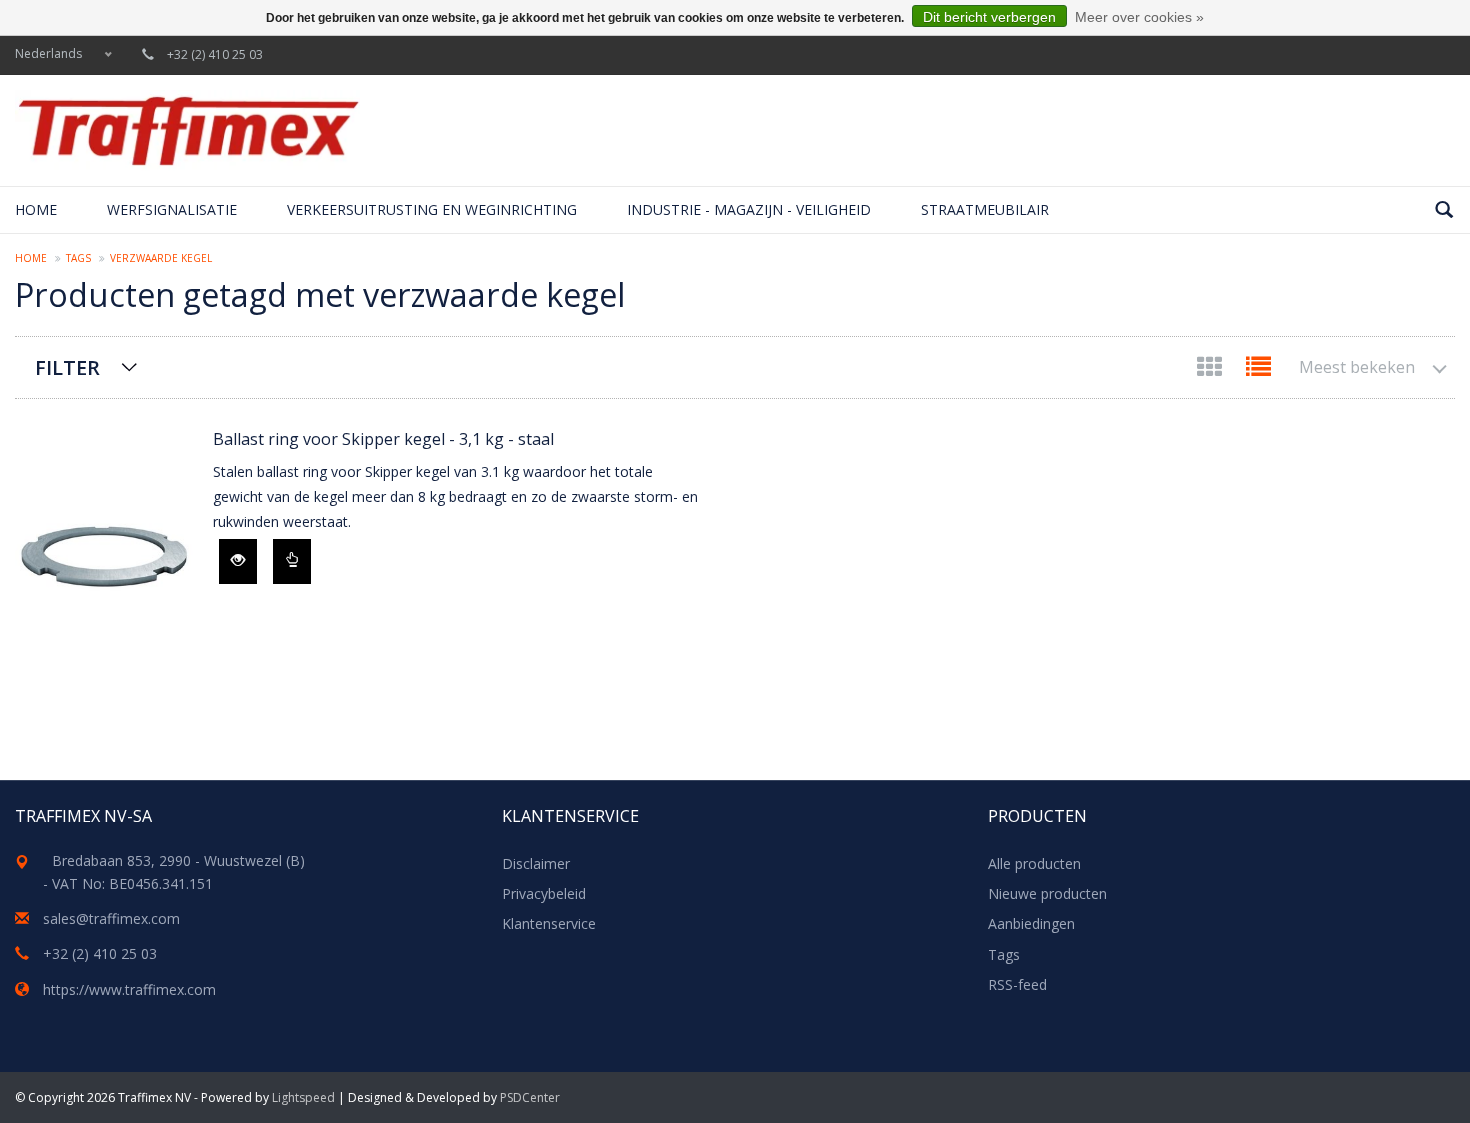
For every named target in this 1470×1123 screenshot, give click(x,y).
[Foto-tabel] (1211, 370)
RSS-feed (1017, 984)
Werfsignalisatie (172, 209)
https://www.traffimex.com (129, 989)
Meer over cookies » (1139, 17)
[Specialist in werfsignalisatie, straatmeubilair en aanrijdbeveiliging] (187, 130)
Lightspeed (303, 1097)
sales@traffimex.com (111, 918)
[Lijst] (1258, 370)
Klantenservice (549, 923)
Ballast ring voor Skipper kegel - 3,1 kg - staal (383, 439)
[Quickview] (238, 561)
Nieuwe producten (1047, 893)
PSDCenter (530, 1097)
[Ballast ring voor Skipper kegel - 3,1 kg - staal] (104, 549)
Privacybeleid (544, 893)
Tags (78, 258)
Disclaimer (536, 863)
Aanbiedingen (1031, 923)
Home (36, 209)
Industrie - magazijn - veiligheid (749, 209)
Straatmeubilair (985, 209)
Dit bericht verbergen (989, 17)
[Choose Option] (292, 561)
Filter (67, 367)
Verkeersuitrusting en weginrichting (432, 209)
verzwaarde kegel (161, 258)
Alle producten (1034, 863)
